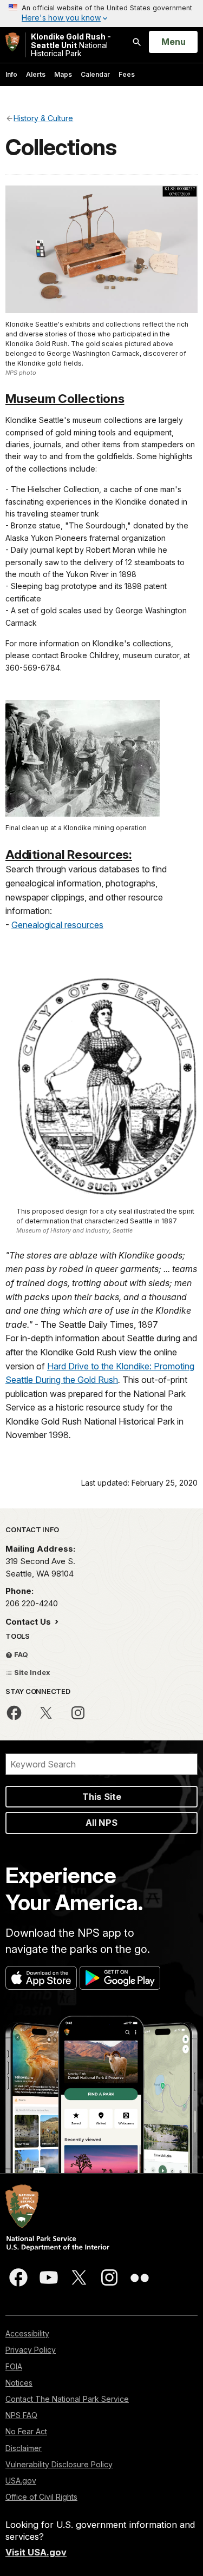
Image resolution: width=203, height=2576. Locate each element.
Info (11, 74)
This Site (102, 1797)
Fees (127, 74)
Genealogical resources (57, 925)
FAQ (20, 1654)
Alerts (36, 74)
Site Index (31, 1672)
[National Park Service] (12, 42)
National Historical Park (71, 45)
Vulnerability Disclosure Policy (59, 2464)
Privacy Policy (31, 2350)
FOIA (14, 2366)
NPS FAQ (21, 2415)
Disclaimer (24, 2448)
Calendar (95, 74)
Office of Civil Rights (41, 2497)
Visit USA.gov (36, 2552)
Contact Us (29, 1622)
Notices (19, 2383)
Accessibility (27, 2333)
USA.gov (21, 2481)
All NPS (101, 1823)
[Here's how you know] (101, 14)
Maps (63, 74)
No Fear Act (26, 2431)
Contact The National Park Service (67, 2399)
